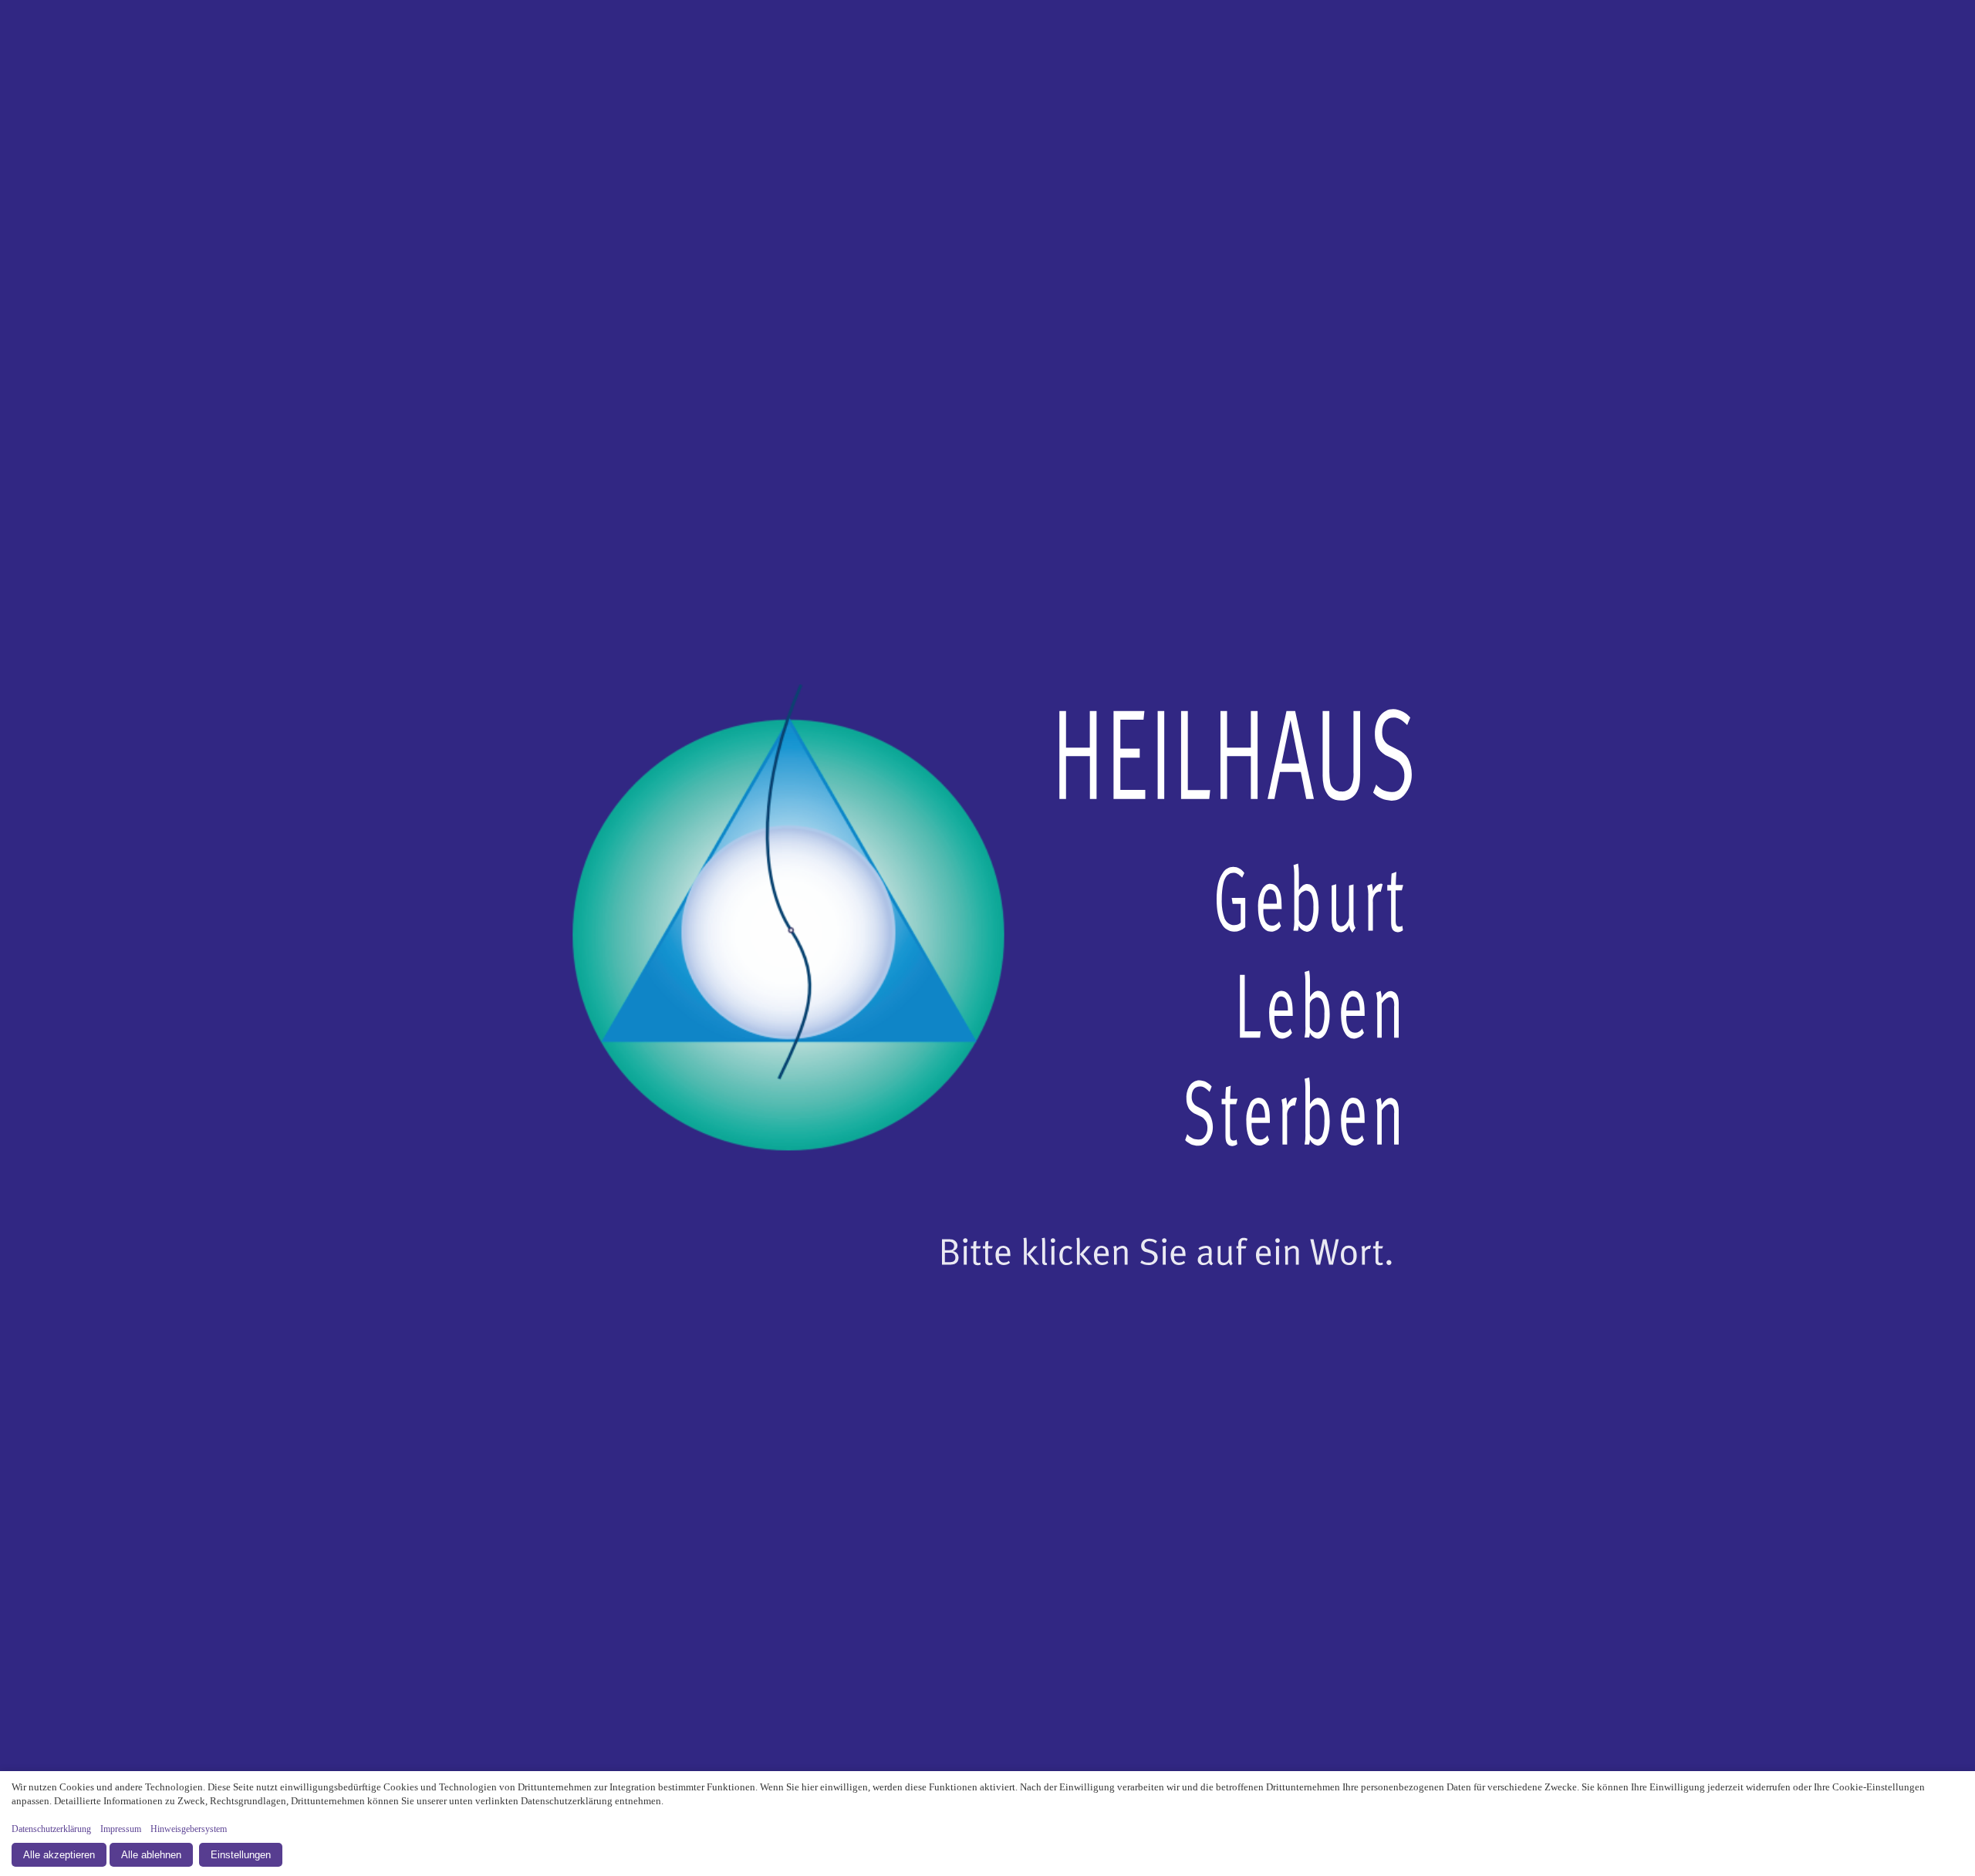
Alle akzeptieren (59, 1855)
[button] (987, 938)
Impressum (121, 1829)
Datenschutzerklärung (51, 1829)
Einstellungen (241, 1855)
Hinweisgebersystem (189, 1829)
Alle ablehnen (151, 1855)
